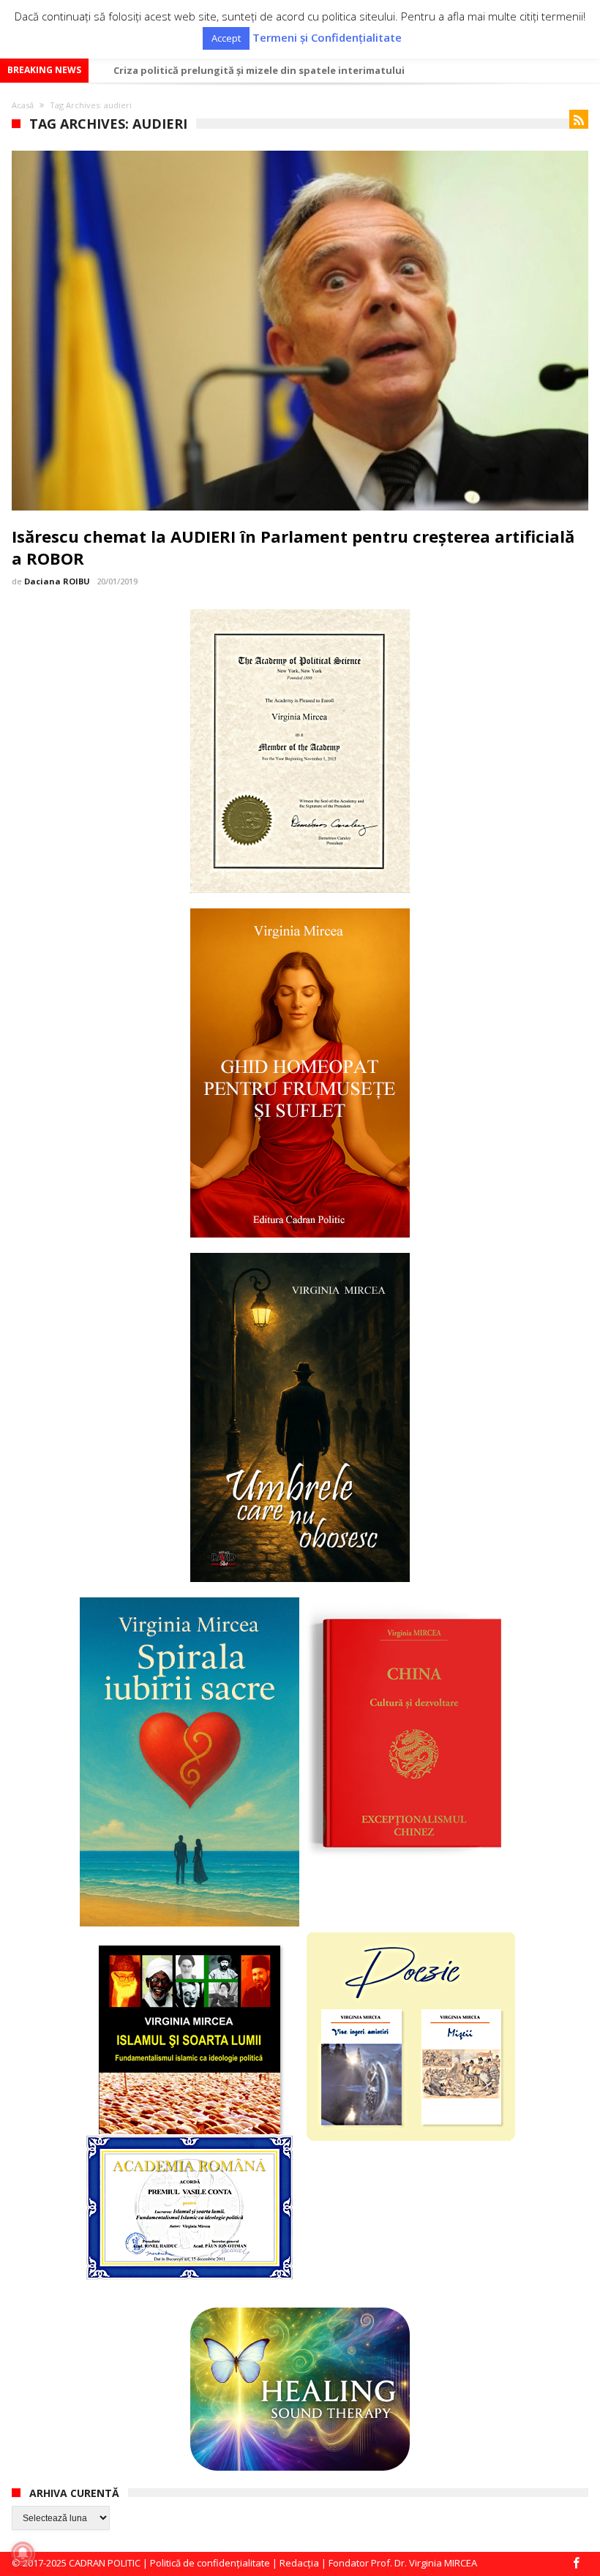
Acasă (23, 105)
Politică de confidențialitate (210, 2563)
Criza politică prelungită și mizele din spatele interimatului (259, 70)
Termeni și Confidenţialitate (327, 38)
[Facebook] (577, 2564)
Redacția (299, 2563)
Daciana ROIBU (57, 581)
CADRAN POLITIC (105, 2563)
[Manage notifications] (23, 2553)
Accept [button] (226, 38)
